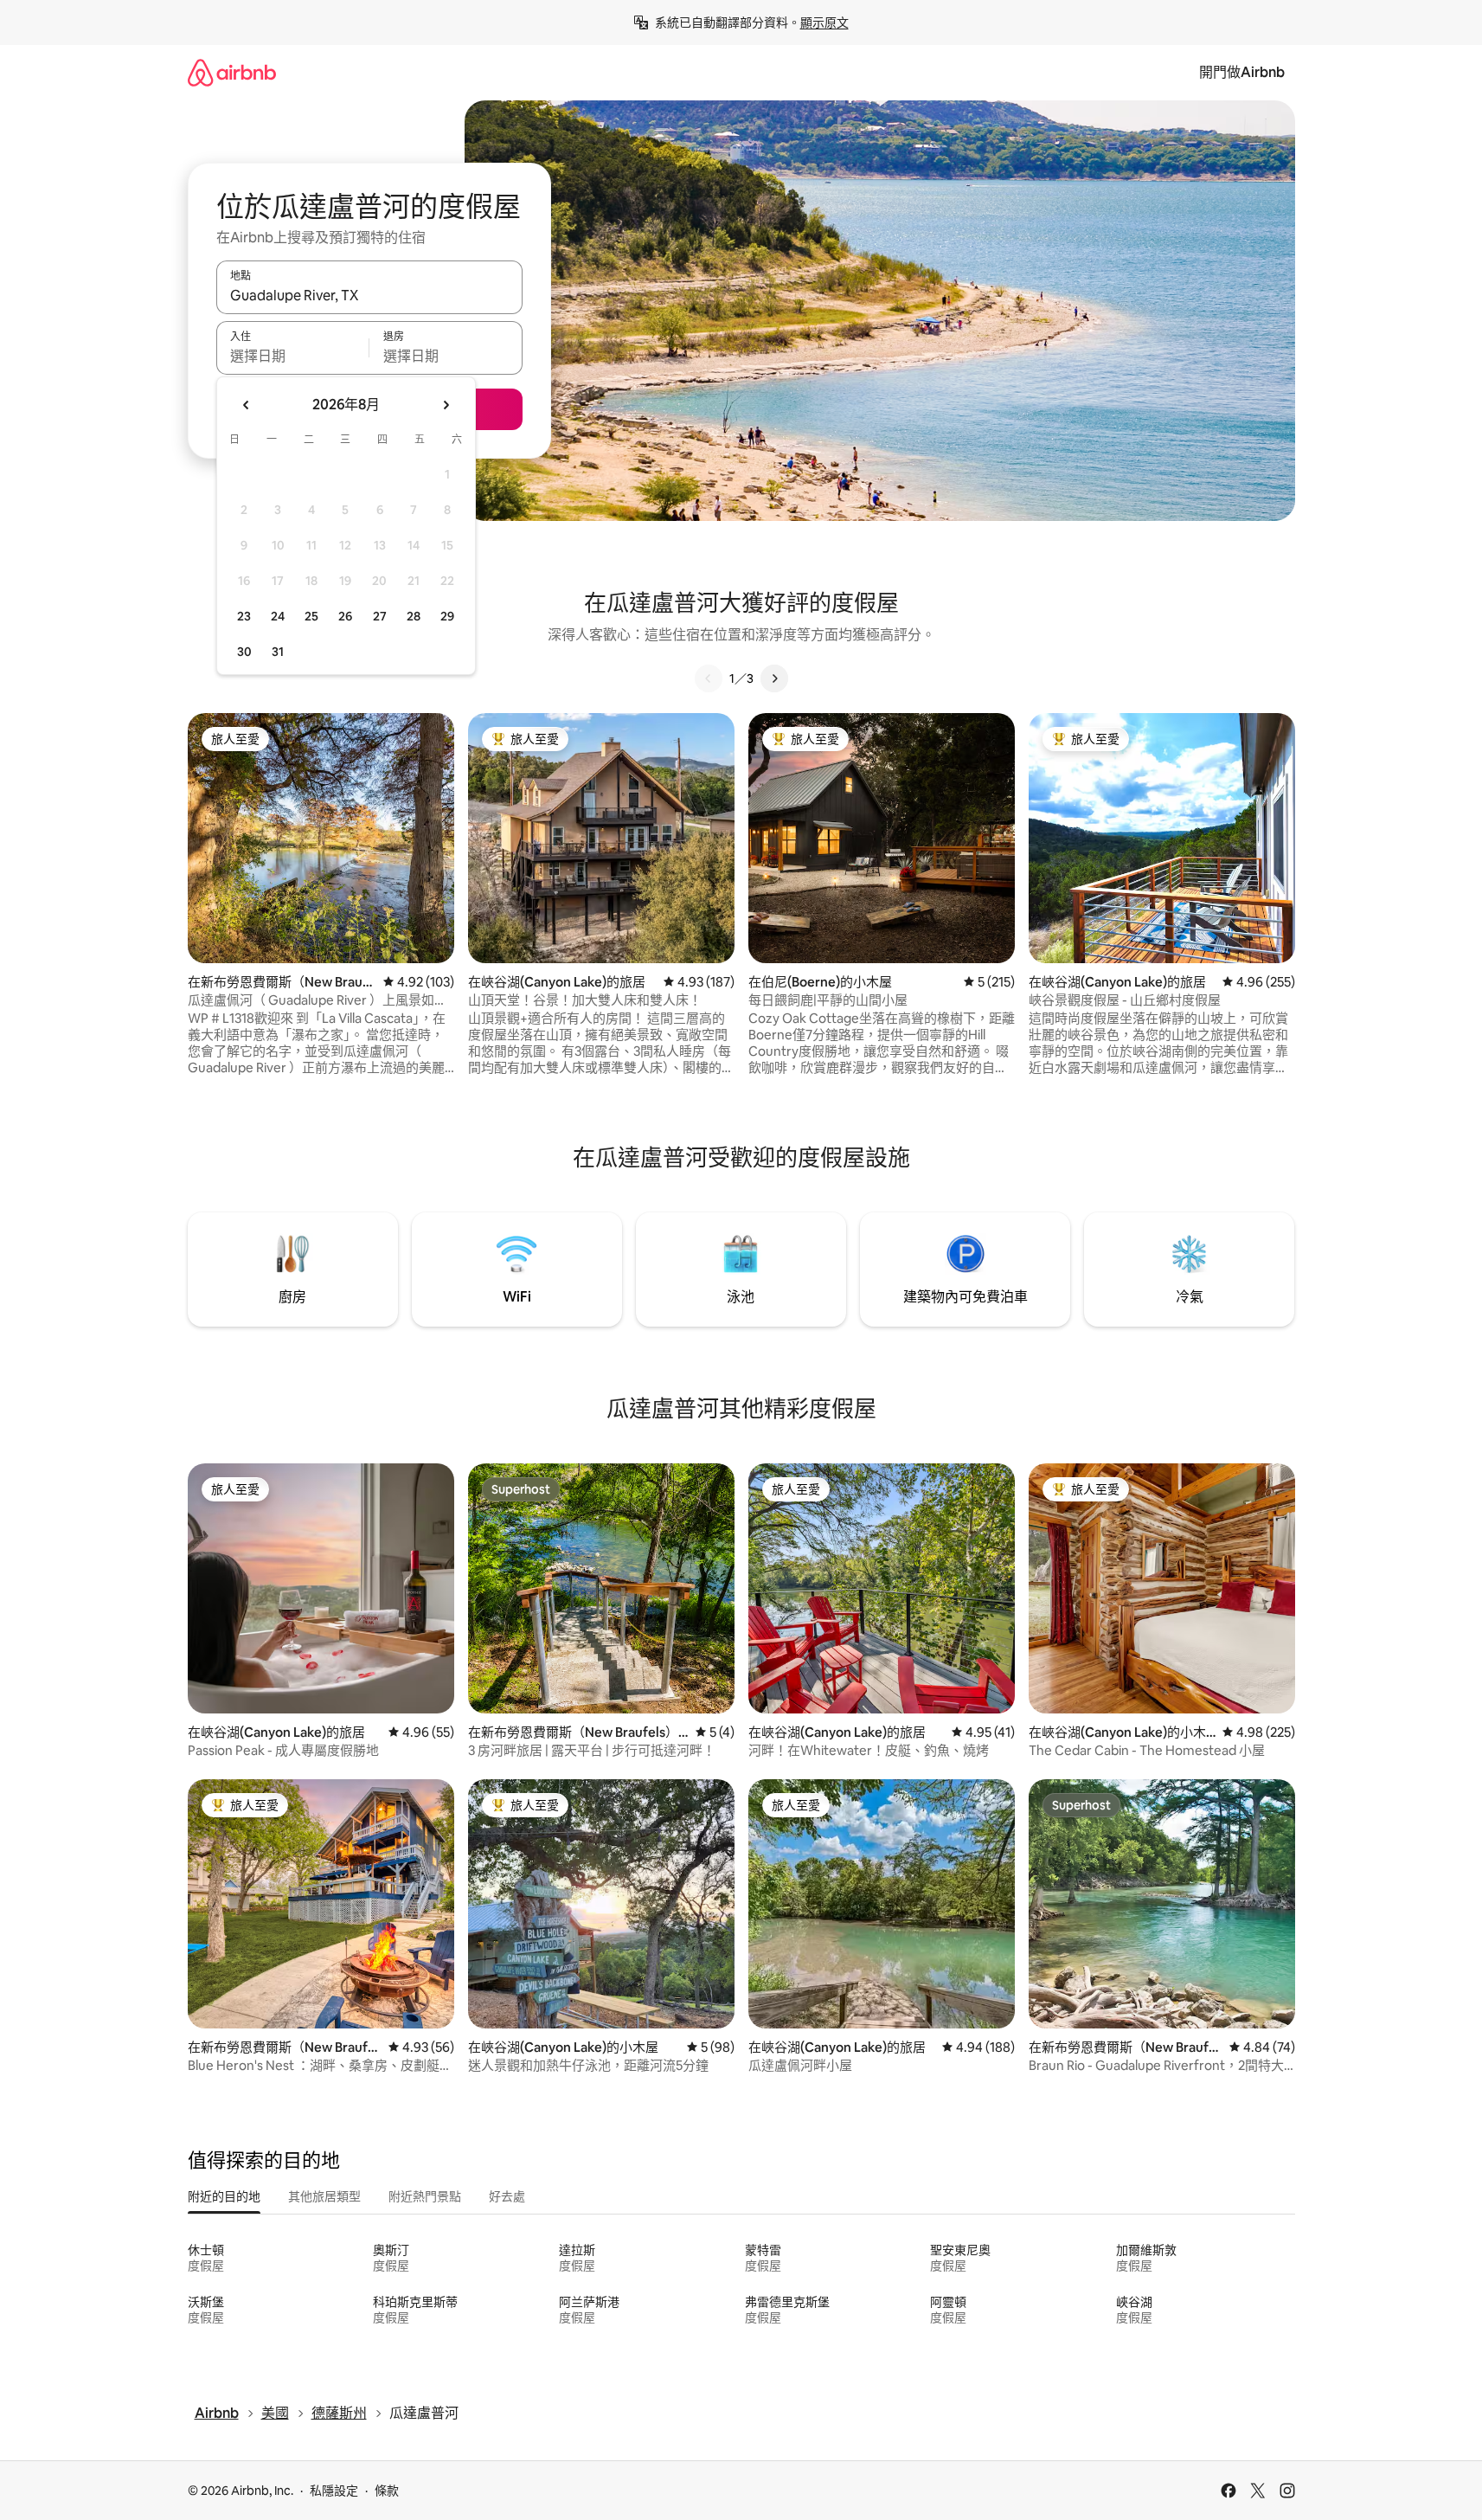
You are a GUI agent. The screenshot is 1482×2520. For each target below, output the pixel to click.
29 (447, 616)
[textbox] (293, 356)
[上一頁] (709, 678)
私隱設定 (334, 2491)
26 (345, 616)
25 (311, 616)
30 (244, 652)
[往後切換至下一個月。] (446, 405)
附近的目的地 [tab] (224, 2196)
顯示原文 (824, 22)
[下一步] (774, 678)
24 (278, 616)
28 (414, 616)
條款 (387, 2491)
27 (380, 616)
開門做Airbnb (1242, 72)
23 (244, 616)
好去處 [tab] (507, 2196)
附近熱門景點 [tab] (425, 2196)
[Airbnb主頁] (232, 72)
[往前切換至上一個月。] (247, 405)
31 (278, 652)
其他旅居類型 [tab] (324, 2196)
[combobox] (369, 295)
